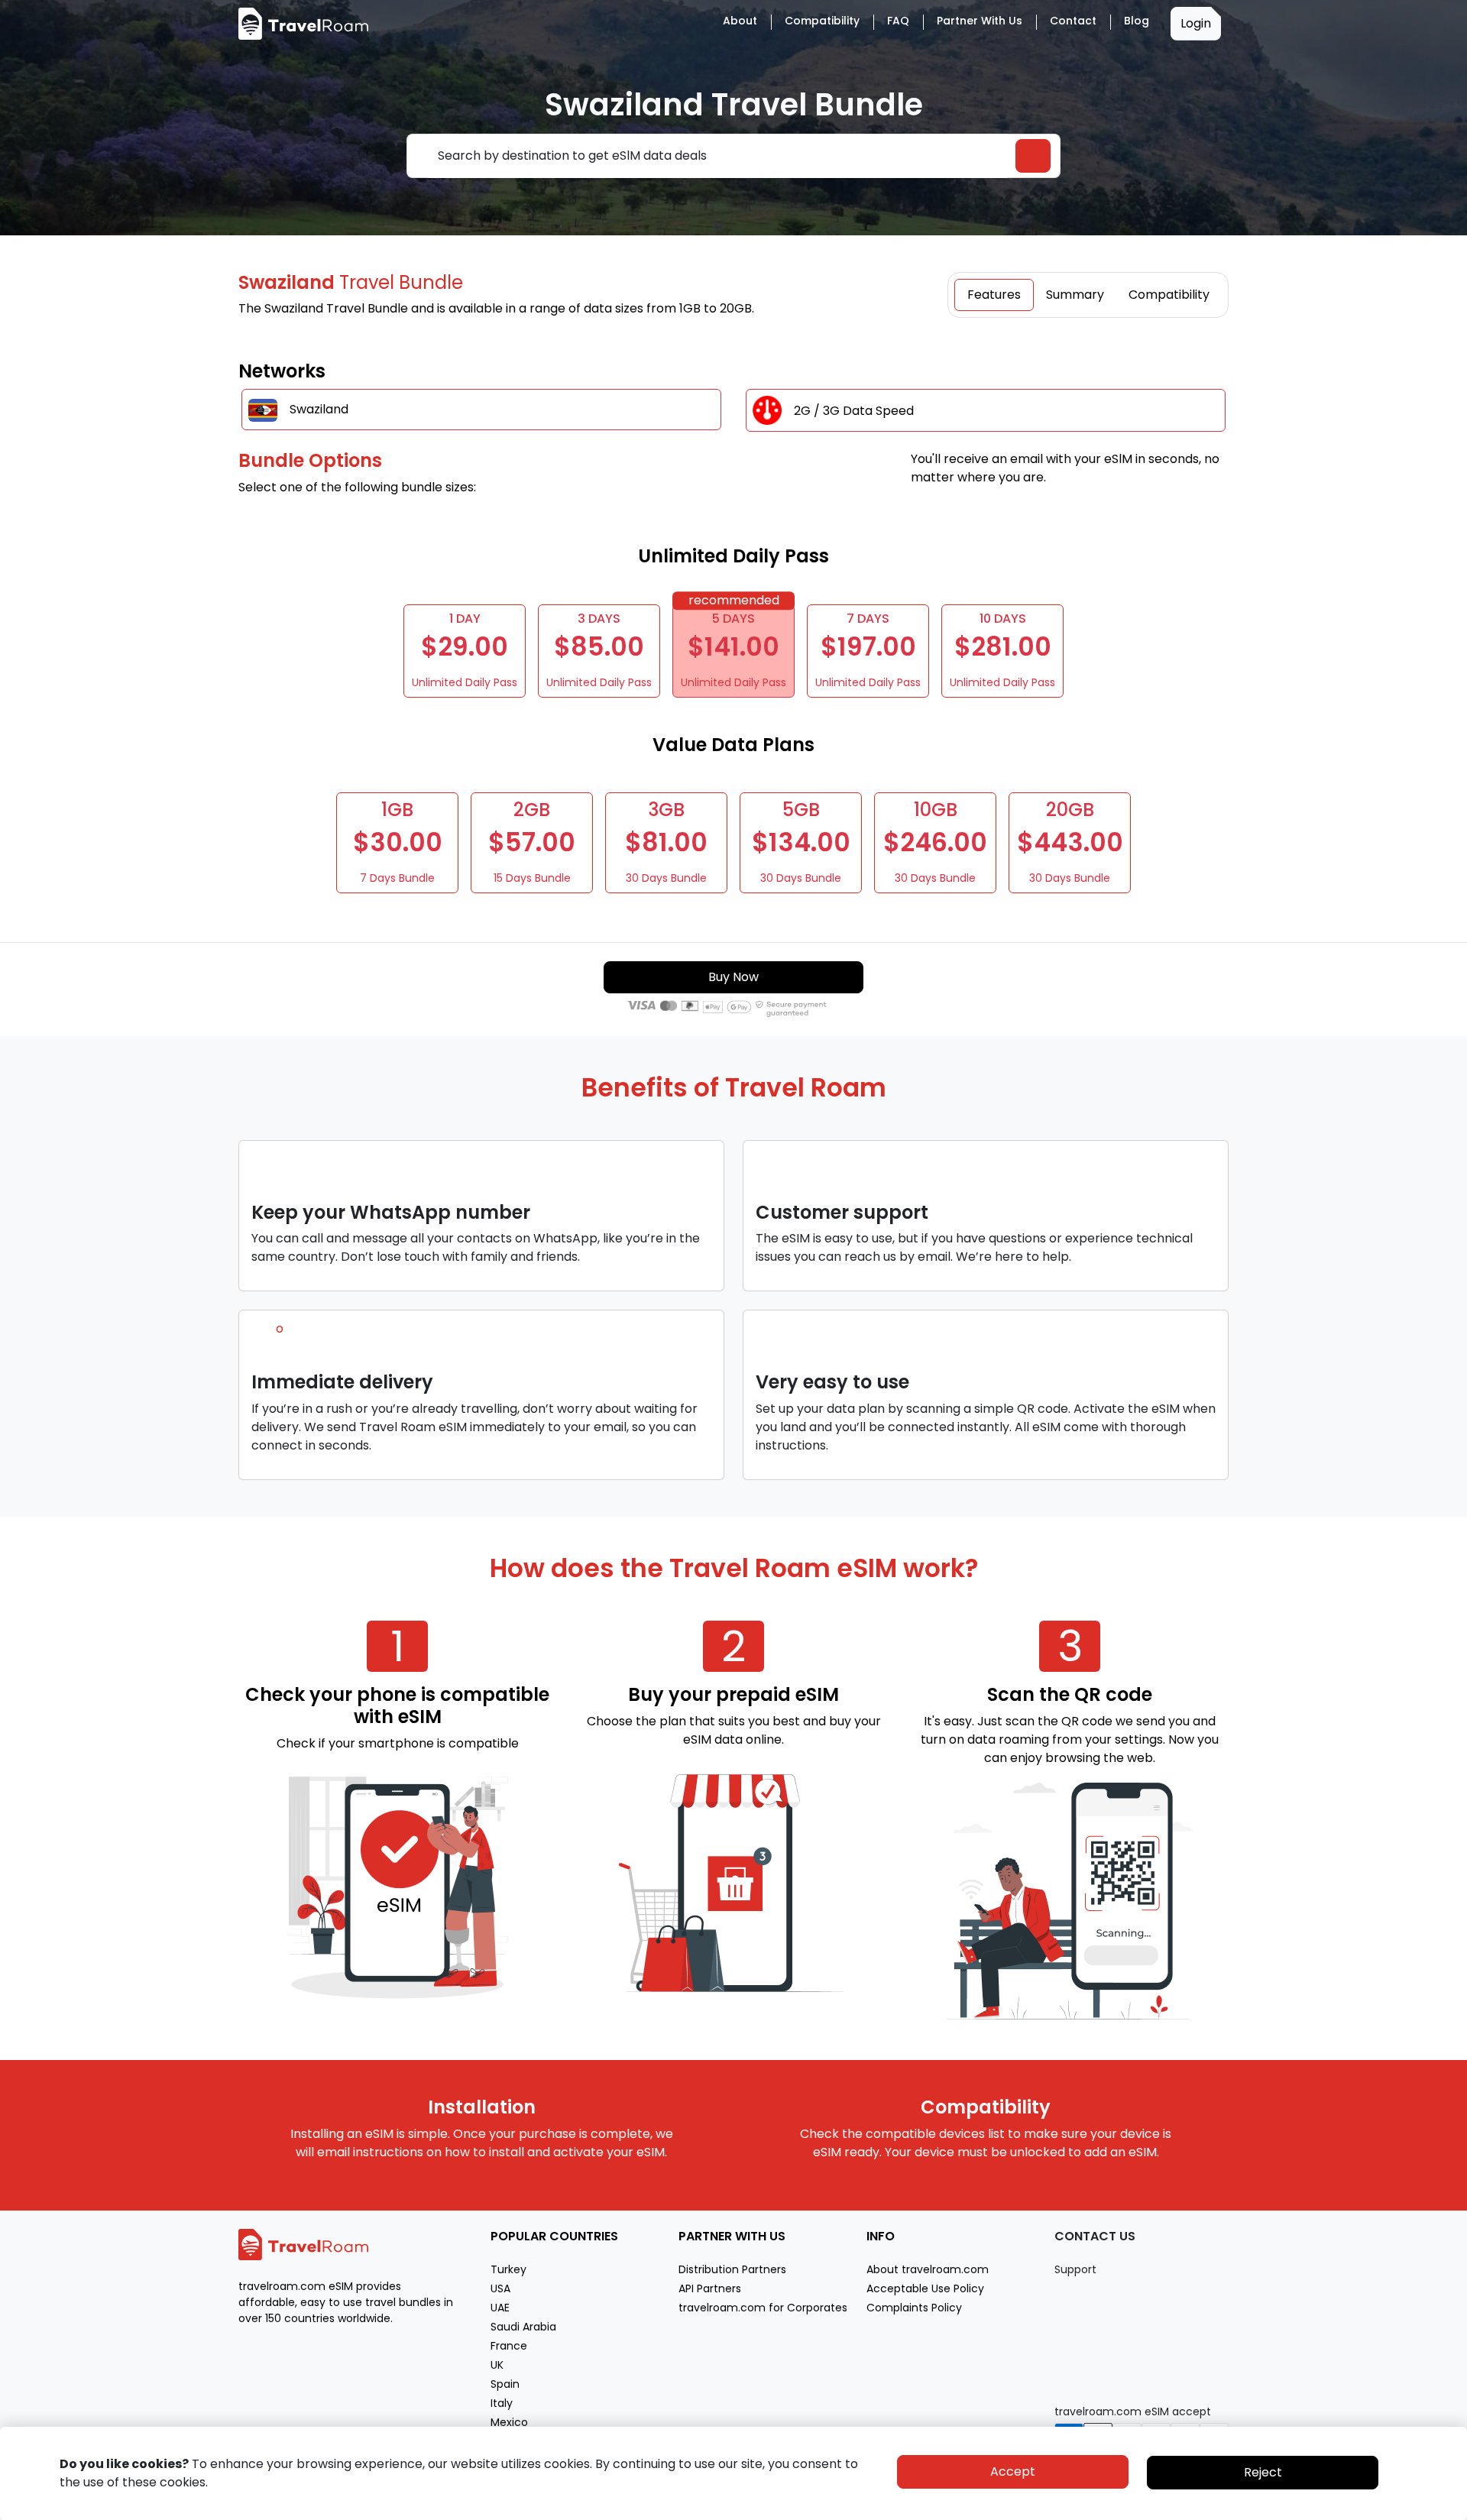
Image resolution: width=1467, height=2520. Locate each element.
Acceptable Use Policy (925, 2288)
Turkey (508, 2269)
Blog (1137, 21)
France (509, 2346)
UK (497, 2365)
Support (1075, 2269)
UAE (500, 2308)
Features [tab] (994, 295)
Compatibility (822, 21)
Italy (502, 2403)
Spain (505, 2384)
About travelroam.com (928, 2269)
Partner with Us (980, 21)
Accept (1013, 2471)
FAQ (898, 21)
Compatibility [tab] (1169, 295)
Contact (1073, 21)
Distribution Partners (732, 2269)
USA (500, 2288)
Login (1196, 23)
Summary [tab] (1075, 295)
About (740, 21)
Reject (1263, 2472)
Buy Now (733, 977)
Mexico (509, 2422)
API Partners (710, 2288)
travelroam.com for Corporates (763, 2308)
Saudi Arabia (523, 2327)
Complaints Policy (914, 2308)
